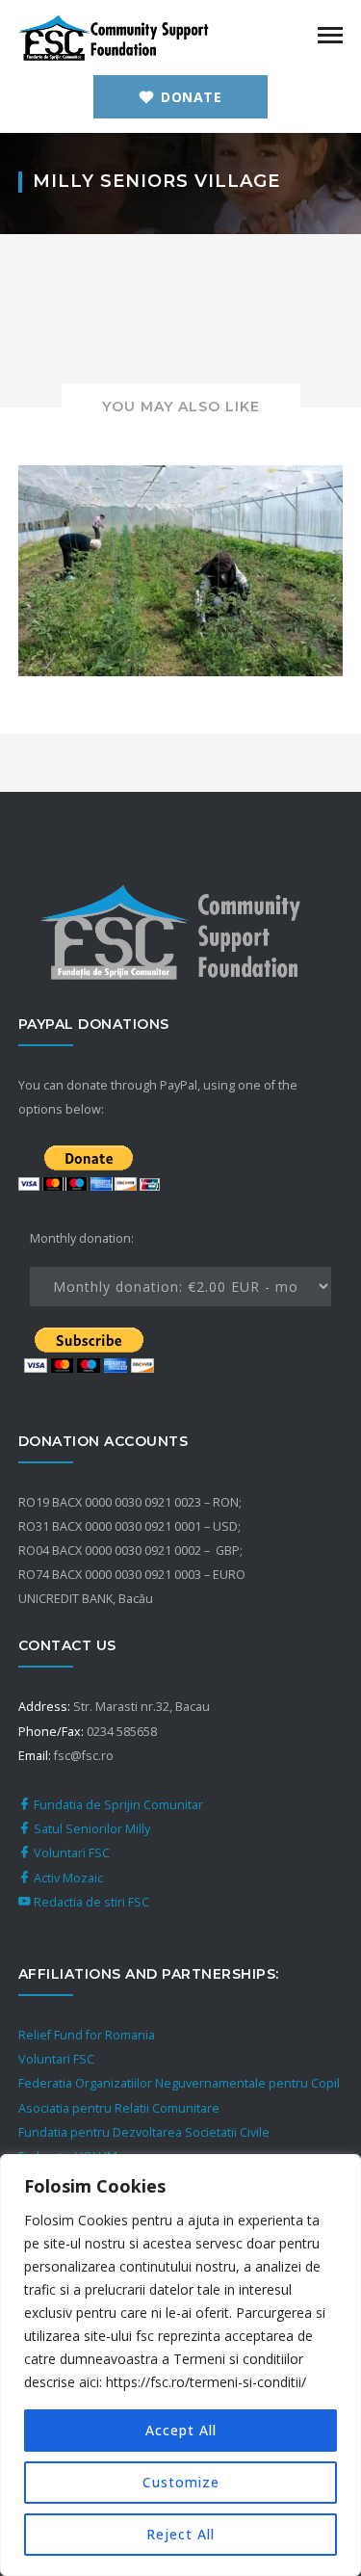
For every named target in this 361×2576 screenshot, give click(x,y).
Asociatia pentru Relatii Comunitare (119, 2108)
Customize (181, 2482)
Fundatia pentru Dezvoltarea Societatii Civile (144, 2132)
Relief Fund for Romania (87, 2035)
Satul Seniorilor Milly (90, 1829)
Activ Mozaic (67, 1878)
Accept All (181, 2430)
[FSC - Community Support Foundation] (115, 36)
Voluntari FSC (70, 1853)
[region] (180, 2365)
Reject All (180, 2534)
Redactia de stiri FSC (90, 1902)
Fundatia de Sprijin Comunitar (117, 1805)
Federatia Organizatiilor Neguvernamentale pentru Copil (179, 2083)
